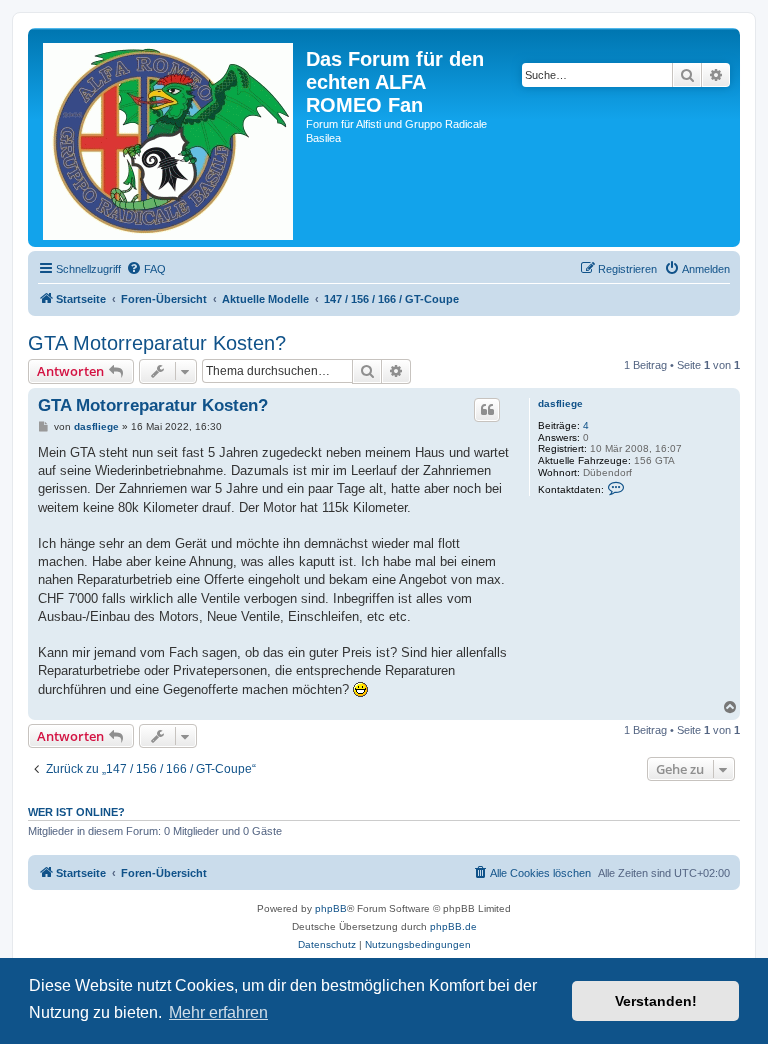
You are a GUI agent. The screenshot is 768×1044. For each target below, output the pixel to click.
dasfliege (560, 403)
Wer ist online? (76, 812)
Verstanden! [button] (656, 1001)
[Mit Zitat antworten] (487, 410)
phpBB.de (453, 926)
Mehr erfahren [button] (218, 1012)
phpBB (331, 908)
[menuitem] (146, 269)
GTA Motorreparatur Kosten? (157, 343)
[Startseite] (169, 137)
